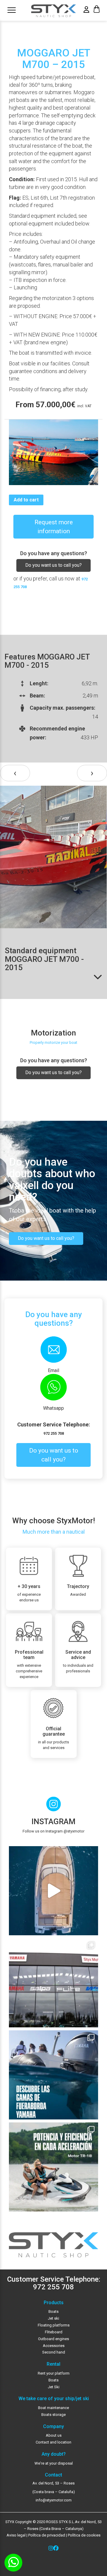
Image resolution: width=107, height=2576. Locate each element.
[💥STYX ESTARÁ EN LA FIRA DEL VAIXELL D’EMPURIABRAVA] (53, 1891)
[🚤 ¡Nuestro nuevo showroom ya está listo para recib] (53, 1983)
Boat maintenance (53, 2408)
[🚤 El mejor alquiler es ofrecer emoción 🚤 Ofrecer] (53, 2167)
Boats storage (53, 2415)
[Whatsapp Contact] (13, 2563)
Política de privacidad (46, 2535)
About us (54, 2435)
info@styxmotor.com (54, 2500)
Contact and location (53, 2442)
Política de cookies (84, 2535)
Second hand (54, 2352)
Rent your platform (54, 2373)
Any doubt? (54, 2454)
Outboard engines (53, 2339)
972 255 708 (54, 1433)
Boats (53, 2311)
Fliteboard (54, 2332)
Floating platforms (54, 2325)
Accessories (54, 2346)
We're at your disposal (54, 2463)
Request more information (54, 527)
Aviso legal (16, 2535)
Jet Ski (54, 2387)
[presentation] (15, 773)
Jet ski (53, 2318)
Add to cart (26, 500)
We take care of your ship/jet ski (54, 2399)
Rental (53, 2364)
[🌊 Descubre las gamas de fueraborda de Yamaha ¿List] (53, 2075)
